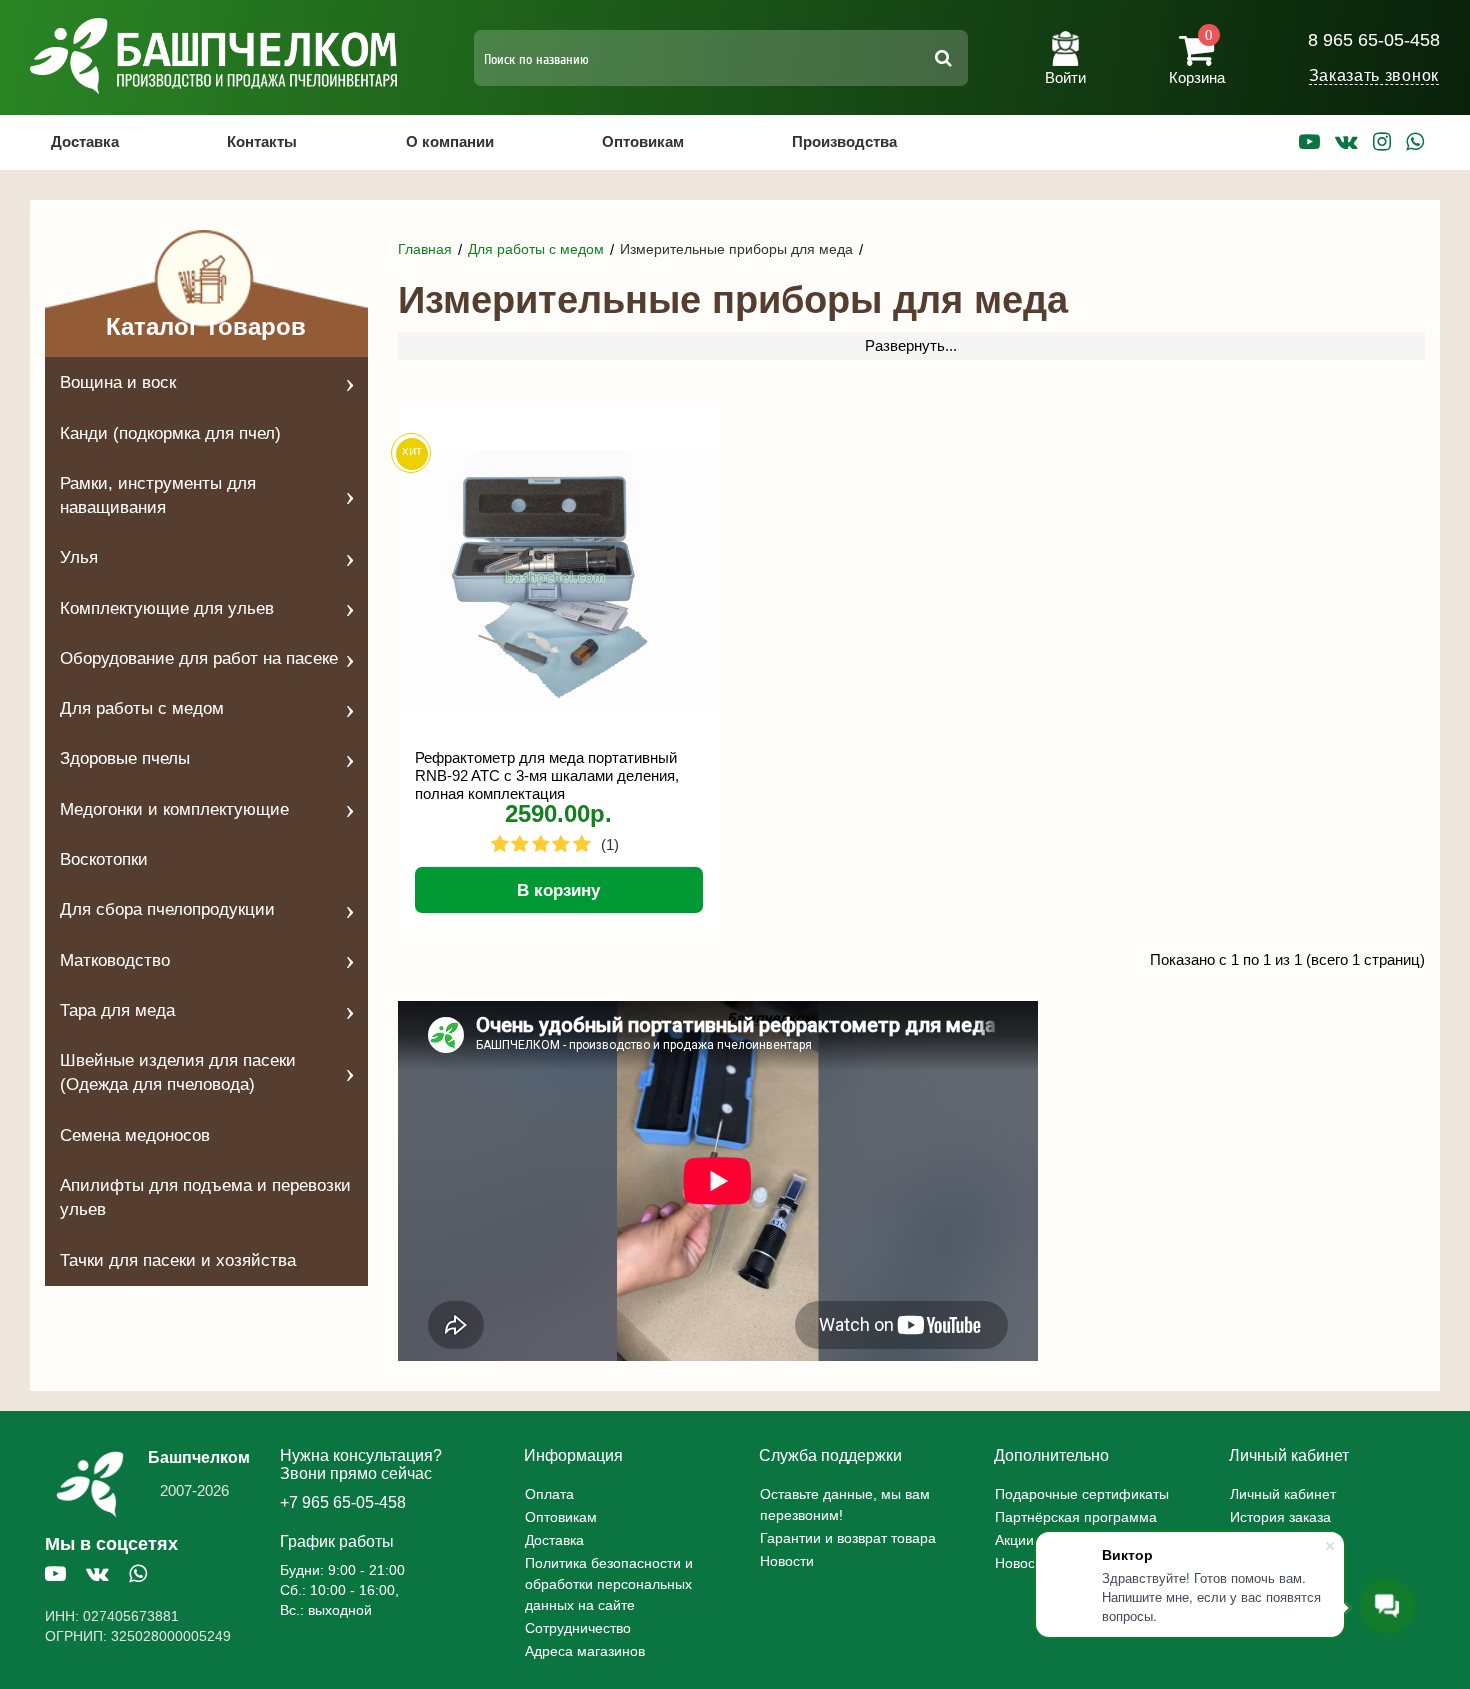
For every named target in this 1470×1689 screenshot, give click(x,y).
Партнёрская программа (1076, 1517)
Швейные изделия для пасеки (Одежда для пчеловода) (178, 1072)
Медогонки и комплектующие (174, 809)
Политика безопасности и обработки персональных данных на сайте (609, 1584)
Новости (787, 1561)
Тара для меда (117, 1010)
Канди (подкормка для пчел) (170, 433)
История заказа (1280, 1517)
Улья (79, 557)
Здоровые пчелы (125, 758)
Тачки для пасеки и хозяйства (178, 1260)
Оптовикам (643, 141)
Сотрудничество (578, 1628)
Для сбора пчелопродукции (167, 909)
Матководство (115, 960)
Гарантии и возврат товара (848, 1538)
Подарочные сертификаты (1082, 1494)
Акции (1014, 1540)
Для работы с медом (142, 708)
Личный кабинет (1283, 1494)
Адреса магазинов (585, 1651)
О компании (450, 141)
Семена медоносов (135, 1135)
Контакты (262, 141)
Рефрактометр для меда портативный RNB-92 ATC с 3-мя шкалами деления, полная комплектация (547, 775)
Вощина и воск (118, 382)
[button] (1065, 50)
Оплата (549, 1494)
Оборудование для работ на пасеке (199, 658)
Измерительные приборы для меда (736, 249)
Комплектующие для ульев (167, 608)
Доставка (85, 141)
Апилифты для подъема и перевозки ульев (205, 1197)
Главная (425, 249)
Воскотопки (104, 859)
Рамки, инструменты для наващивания (158, 495)
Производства (844, 141)
